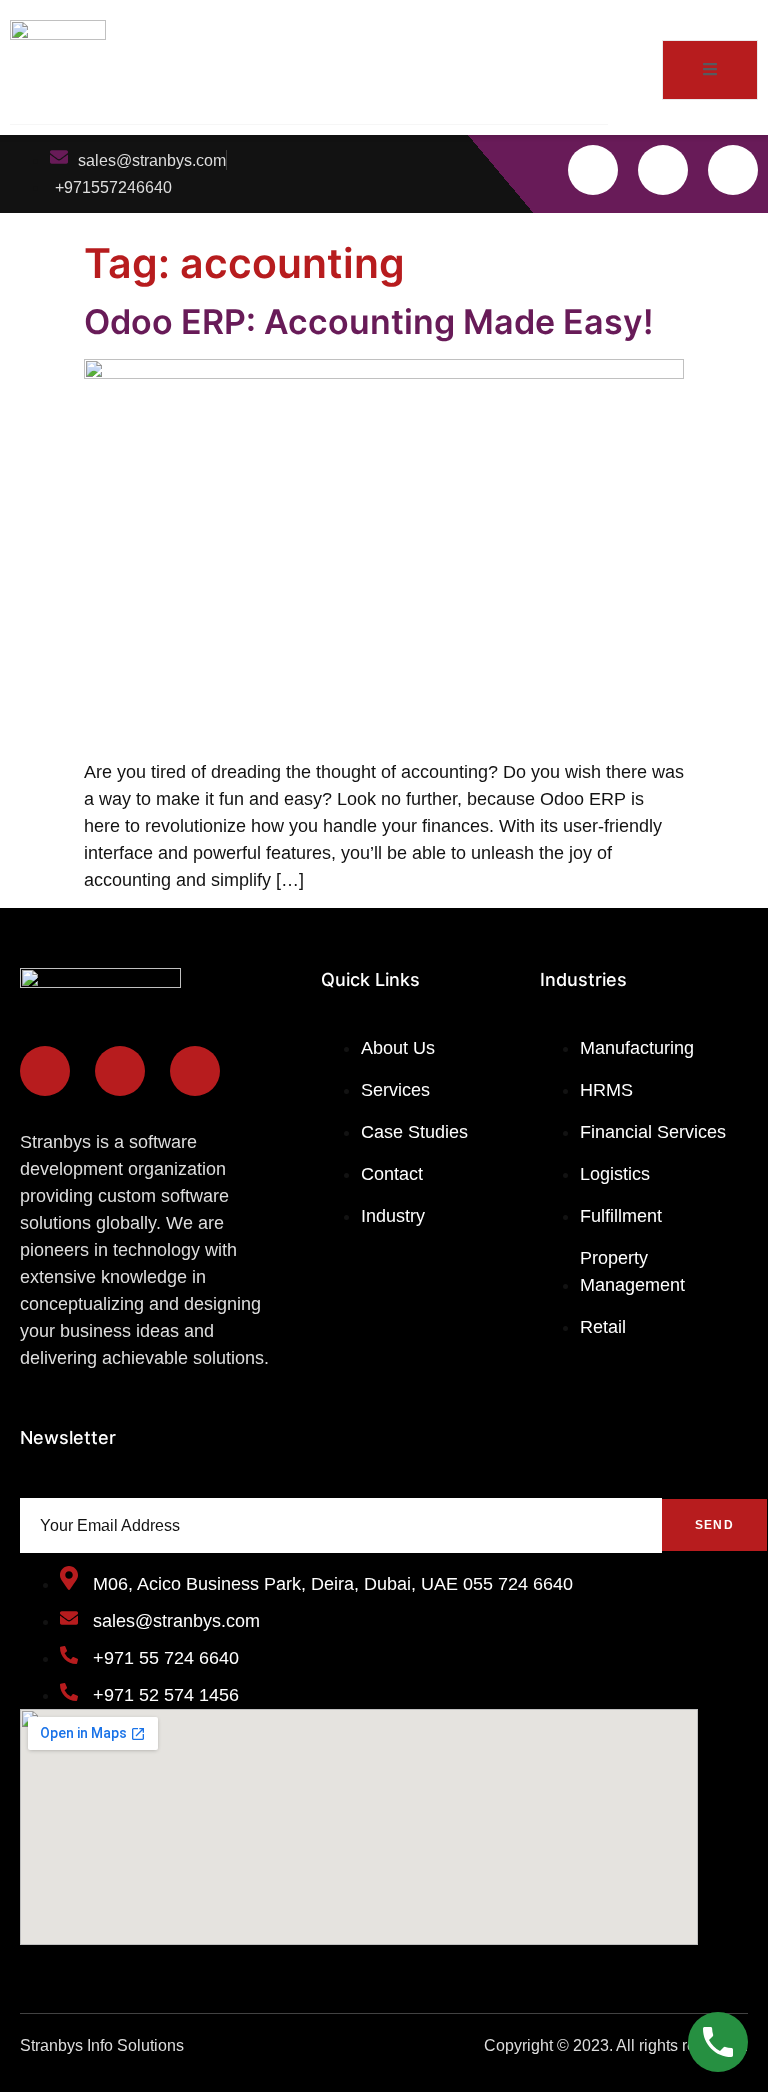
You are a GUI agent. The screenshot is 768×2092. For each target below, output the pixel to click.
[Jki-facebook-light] (593, 170)
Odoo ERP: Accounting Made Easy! (369, 321)
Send (714, 1525)
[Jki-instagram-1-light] (663, 170)
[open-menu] (710, 70)
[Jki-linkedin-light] (733, 170)
